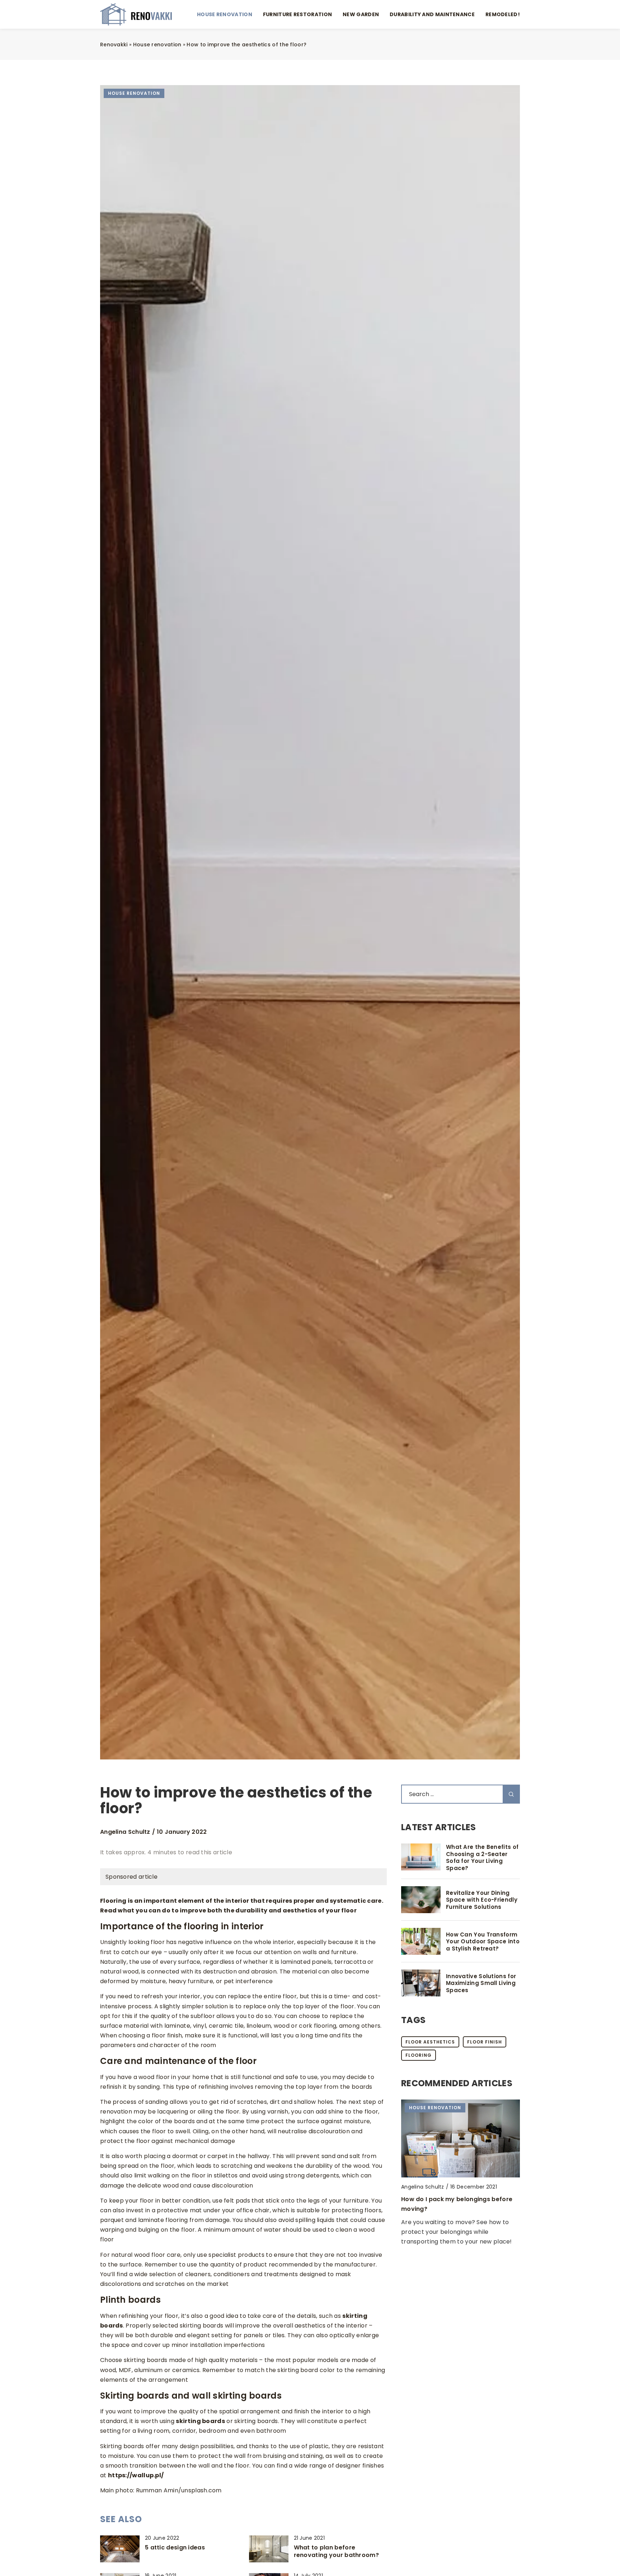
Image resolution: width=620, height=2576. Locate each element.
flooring (419, 2055)
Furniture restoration (297, 14)
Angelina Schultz (125, 1832)
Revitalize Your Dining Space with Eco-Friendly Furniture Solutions (482, 1900)
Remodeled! (503, 14)
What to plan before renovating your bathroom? (337, 2552)
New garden (361, 14)
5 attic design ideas (175, 2548)
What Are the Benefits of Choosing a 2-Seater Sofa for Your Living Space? (482, 1857)
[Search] (511, 1794)
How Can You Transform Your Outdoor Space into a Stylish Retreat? (483, 1942)
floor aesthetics (430, 2042)
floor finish (485, 2042)
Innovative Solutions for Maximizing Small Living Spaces (481, 1983)
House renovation (225, 14)
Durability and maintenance (432, 14)
